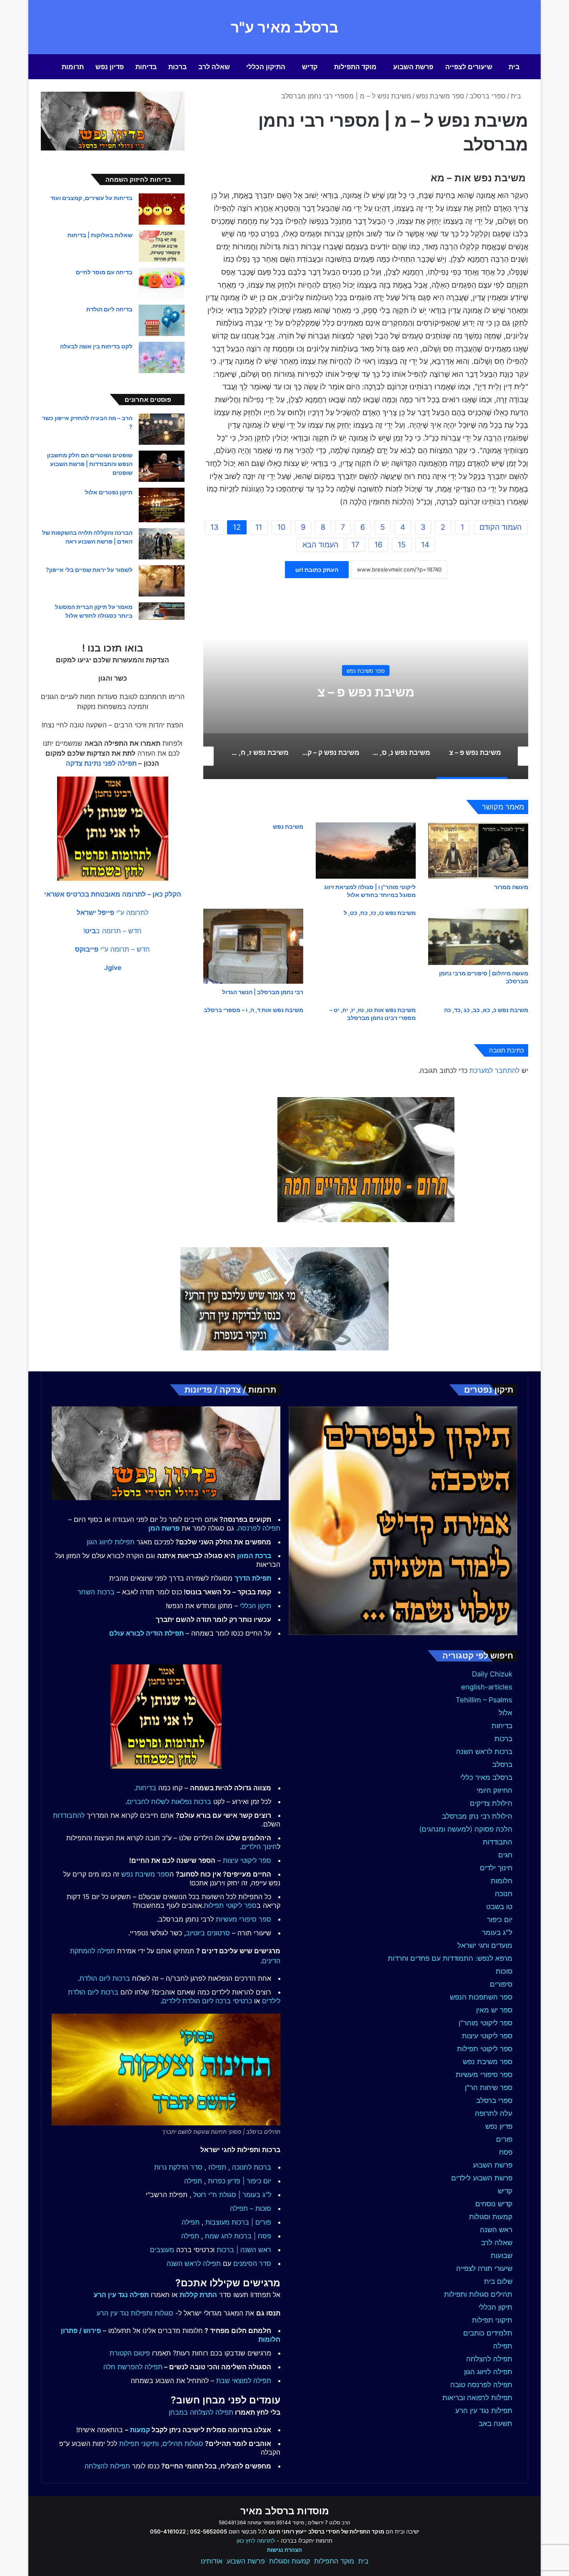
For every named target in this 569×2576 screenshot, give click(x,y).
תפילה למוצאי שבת (244, 2381)
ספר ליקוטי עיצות (487, 2036)
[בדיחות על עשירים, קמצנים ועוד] (162, 209)
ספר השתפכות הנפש (481, 1997)
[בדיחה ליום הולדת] (162, 320)
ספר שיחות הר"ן (489, 2087)
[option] (366, 696)
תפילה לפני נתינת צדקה (101, 763)
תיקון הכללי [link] (256, 1606)
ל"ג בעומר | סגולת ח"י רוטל (232, 2195)
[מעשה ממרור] (478, 851)
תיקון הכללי (495, 2307)
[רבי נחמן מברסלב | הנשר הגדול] (253, 946)
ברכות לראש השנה (484, 1752)
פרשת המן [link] (164, 1528)
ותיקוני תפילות (139, 2443)
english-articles (487, 1687)
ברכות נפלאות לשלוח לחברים (169, 1802)
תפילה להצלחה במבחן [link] (201, 2412)
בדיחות (146, 67)
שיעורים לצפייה (469, 67)
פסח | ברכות (253, 2236)
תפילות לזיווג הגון (111, 1542)
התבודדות (498, 1842)
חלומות (502, 1881)
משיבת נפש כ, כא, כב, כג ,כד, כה (486, 1010)
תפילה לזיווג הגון (488, 2372)
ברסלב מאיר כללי (486, 1777)
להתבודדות (69, 1815)
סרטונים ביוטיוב (208, 1933)
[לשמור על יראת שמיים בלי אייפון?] (162, 581)
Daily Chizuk (492, 1674)
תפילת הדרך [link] (253, 1578)
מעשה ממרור (511, 887)
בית (514, 67)
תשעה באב (495, 2423)
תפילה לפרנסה (259, 1528)
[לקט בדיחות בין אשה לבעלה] (162, 357)
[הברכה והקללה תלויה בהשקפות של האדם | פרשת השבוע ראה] (162, 544)
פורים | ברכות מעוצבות (238, 2222)
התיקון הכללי (266, 67)
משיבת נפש (288, 826)
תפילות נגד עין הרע (484, 2411)
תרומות (73, 67)
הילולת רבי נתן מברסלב (477, 1816)
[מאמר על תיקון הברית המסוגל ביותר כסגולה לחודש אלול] (162, 611)
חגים (505, 1855)
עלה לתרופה (494, 2113)
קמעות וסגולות (491, 2217)
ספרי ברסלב (488, 96)
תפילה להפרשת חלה (133, 2367)
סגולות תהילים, (182, 2443)
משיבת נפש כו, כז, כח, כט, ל (380, 913)
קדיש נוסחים (494, 2204)
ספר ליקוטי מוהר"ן (485, 2023)
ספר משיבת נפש (440, 96)
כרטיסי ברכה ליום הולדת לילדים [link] (207, 2001)
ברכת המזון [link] (254, 1556)
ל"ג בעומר (497, 1932)
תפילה (503, 2346)
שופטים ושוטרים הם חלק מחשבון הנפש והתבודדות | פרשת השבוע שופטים (90, 464)
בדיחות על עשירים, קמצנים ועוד (91, 198)
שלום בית (498, 2281)
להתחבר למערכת (494, 1070)
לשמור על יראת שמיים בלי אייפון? (89, 570)
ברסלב (502, 1764)
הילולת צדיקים (491, 1803)
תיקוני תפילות (492, 2320)
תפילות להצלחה (107, 2466)
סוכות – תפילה (251, 2208)
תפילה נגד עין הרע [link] (121, 2295)
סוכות (504, 1971)
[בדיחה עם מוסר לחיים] (162, 283)
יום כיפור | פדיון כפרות (240, 2181)
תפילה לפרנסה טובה (481, 2385)
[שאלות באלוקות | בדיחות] (162, 246)
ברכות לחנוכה (252, 2167)
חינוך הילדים (259, 1847)
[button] (113, 894)
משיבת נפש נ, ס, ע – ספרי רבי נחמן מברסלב (366, 692)
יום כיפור (500, 1919)
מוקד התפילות (355, 67)
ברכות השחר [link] (96, 1592)
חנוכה (504, 1894)
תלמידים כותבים (488, 2333)
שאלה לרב (214, 67)
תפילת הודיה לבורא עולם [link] (146, 1633)
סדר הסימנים (252, 2263)
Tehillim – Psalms (484, 1700)
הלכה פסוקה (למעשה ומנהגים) (466, 1829)
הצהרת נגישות (284, 2550)
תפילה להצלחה (489, 2359)
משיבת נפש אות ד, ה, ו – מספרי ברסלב (253, 1010)
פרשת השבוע (413, 67)
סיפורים (501, 1984)
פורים (504, 2139)
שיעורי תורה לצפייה (484, 2268)
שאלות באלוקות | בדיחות (100, 235)
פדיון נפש (110, 67)
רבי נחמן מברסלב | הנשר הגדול (263, 992)
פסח (506, 2152)
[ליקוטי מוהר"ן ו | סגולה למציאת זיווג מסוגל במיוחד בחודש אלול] (366, 851)
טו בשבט (499, 1907)
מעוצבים (162, 2250)
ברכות (177, 67)
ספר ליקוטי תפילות (485, 2049)
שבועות (502, 2255)
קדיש (310, 67)
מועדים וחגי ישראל (485, 1945)
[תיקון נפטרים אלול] (162, 505)
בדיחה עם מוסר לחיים (104, 272)
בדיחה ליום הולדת (109, 309)
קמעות (140, 2430)
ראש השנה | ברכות (244, 2250)
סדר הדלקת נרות (178, 2167)
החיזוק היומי (494, 1790)
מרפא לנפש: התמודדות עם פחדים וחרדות (450, 1958)
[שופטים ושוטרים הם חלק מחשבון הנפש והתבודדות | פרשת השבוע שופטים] (162, 466)
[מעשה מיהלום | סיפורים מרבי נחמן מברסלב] (478, 937)
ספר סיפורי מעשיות (484, 2075)
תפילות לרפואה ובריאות (477, 2398)
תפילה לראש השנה (194, 2263)
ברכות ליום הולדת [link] (105, 1978)
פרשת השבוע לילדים (482, 2178)
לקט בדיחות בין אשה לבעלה (96, 346)
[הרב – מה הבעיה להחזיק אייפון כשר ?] (162, 429)
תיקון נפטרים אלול (109, 492)
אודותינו (212, 2561)
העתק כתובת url (317, 570)
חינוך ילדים (496, 1868)
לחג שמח (218, 2236)
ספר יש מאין (494, 2010)
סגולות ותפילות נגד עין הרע (135, 2313)
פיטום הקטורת (130, 2353)
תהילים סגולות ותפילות (478, 2294)
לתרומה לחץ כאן (256, 2541)
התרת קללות (198, 2295)
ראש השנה (496, 2230)
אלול (505, 1713)
